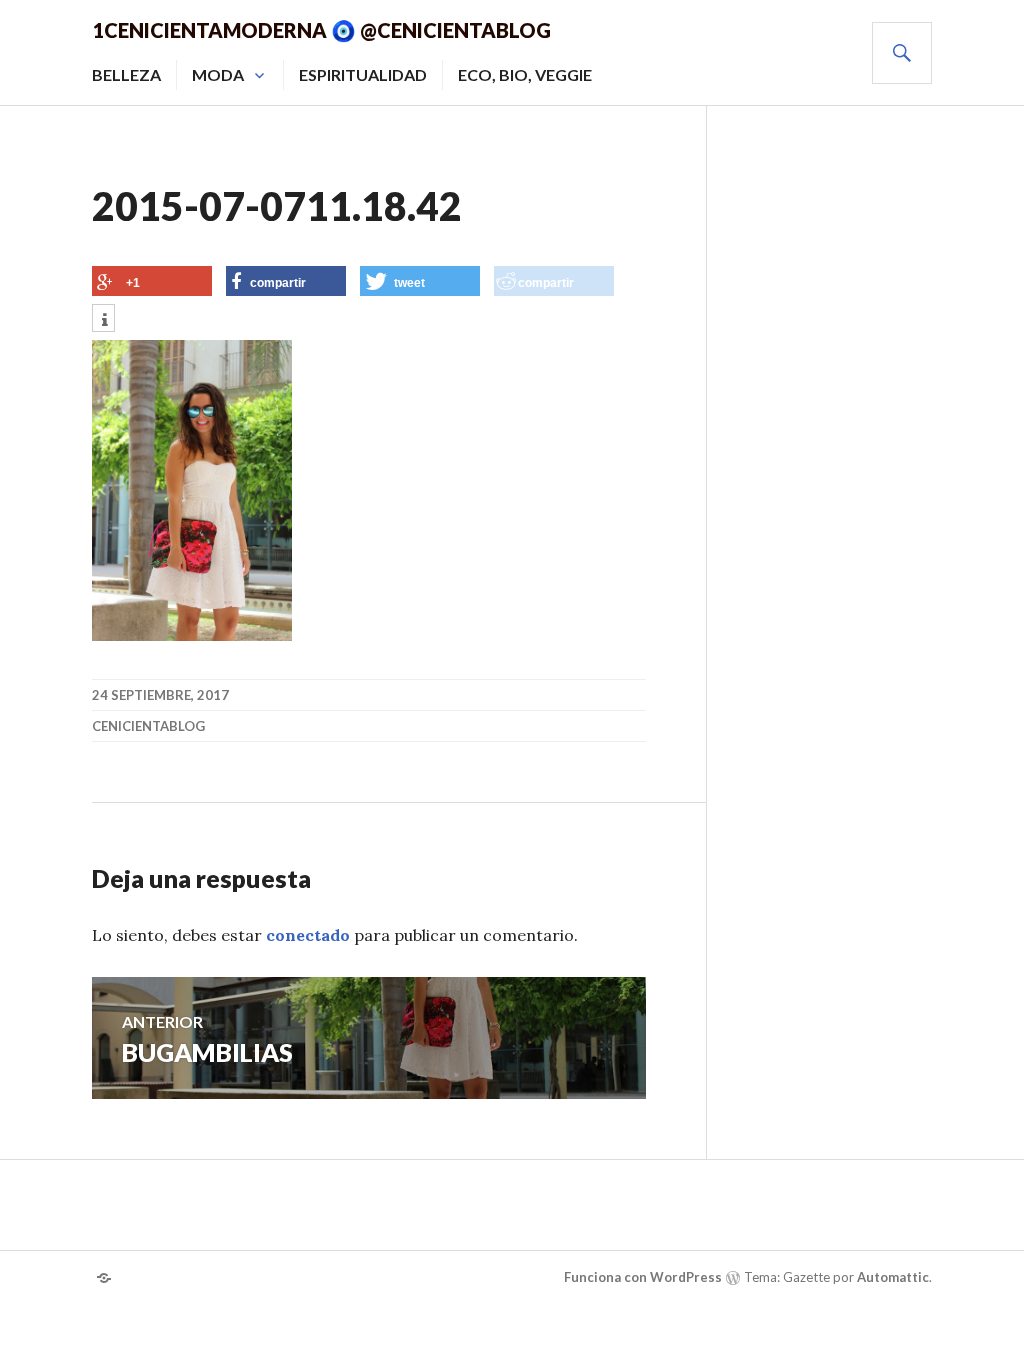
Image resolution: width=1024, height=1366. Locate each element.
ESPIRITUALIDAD (363, 74)
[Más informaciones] (103, 320)
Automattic (893, 1277)
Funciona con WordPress (643, 1277)
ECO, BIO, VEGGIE (525, 74)
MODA (218, 74)
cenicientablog (148, 726)
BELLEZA (126, 74)
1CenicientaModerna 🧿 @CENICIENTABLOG (321, 30)
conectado (308, 935)
